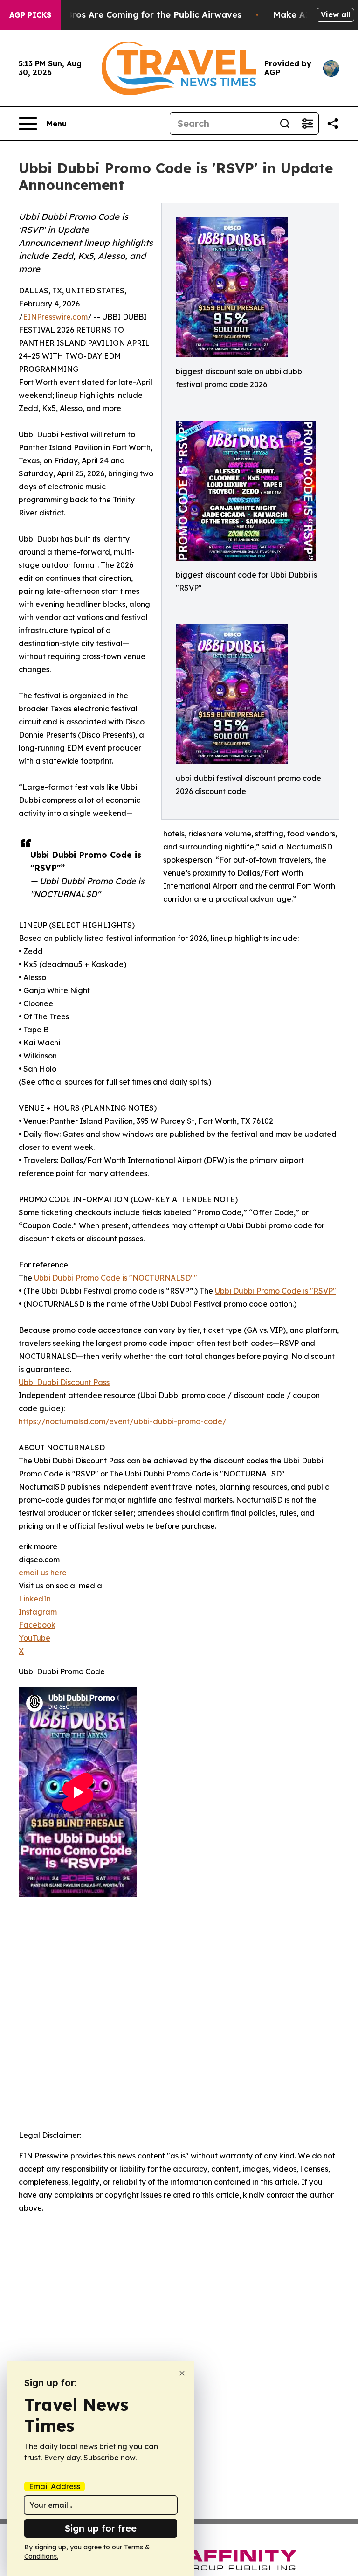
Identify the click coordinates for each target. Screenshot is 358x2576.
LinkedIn (35, 1599)
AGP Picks (30, 15)
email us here (43, 1573)
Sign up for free (101, 2528)
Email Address (55, 2486)
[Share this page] (333, 124)
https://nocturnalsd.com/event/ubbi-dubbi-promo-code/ (123, 1421)
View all (335, 14)
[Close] (182, 2373)
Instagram (38, 1612)
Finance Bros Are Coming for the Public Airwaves (136, 15)
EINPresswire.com (55, 317)
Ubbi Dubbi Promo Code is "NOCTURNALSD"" (116, 1278)
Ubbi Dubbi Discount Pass (64, 1382)
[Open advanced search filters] (307, 124)
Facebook (37, 1625)
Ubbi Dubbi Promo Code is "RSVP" (275, 1291)
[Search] (285, 124)
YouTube (34, 1638)
